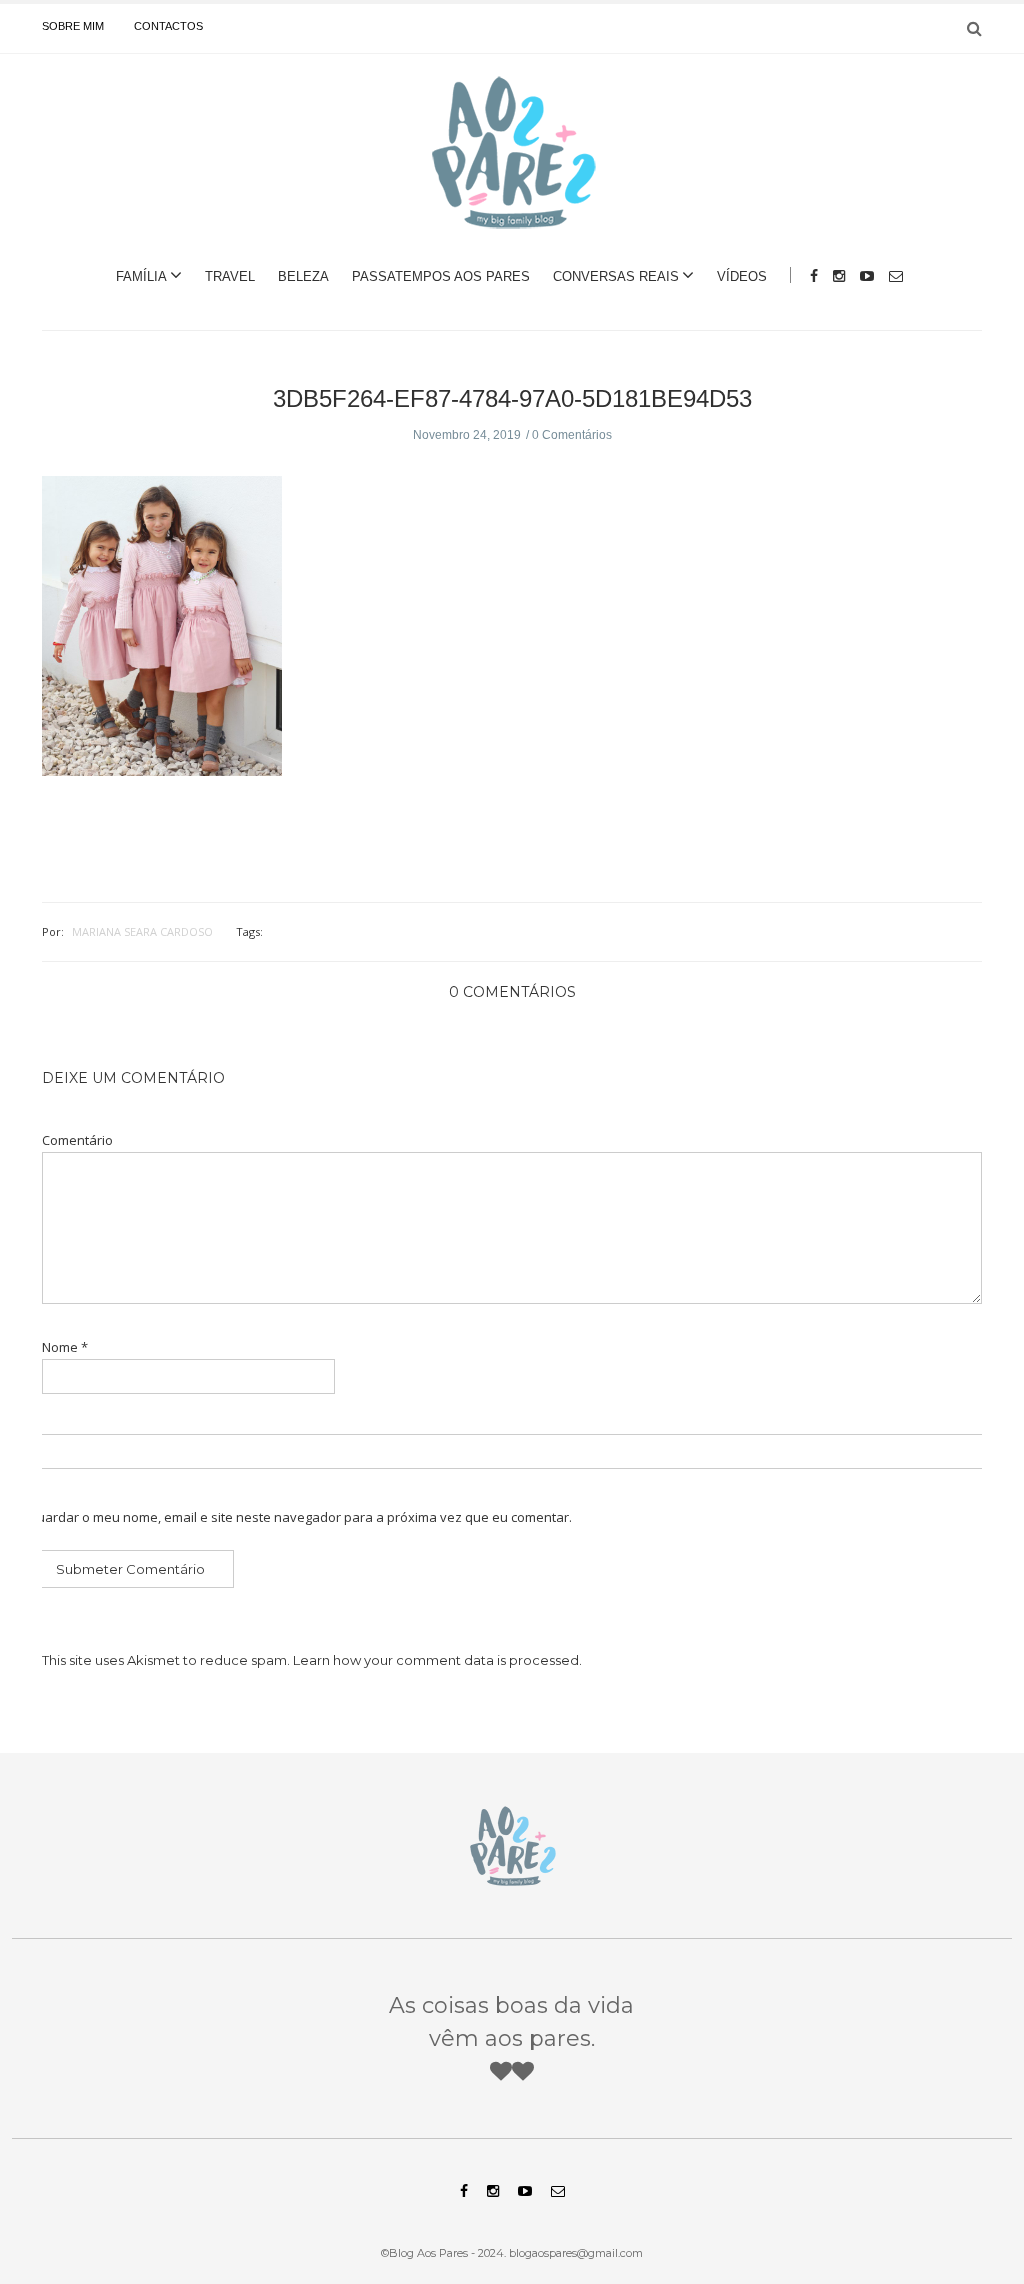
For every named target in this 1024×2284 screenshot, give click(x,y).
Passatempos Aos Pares (441, 276)
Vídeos (742, 276)
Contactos (168, 26)
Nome (65, 1347)
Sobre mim (73, 26)
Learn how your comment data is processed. (437, 1660)
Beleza (303, 276)
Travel (230, 276)
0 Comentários (572, 435)
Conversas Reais (616, 276)
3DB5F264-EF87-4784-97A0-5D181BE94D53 (512, 398)
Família (141, 276)
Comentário (77, 1140)
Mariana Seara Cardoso (142, 931)
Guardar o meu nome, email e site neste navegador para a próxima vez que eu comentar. (299, 1517)
